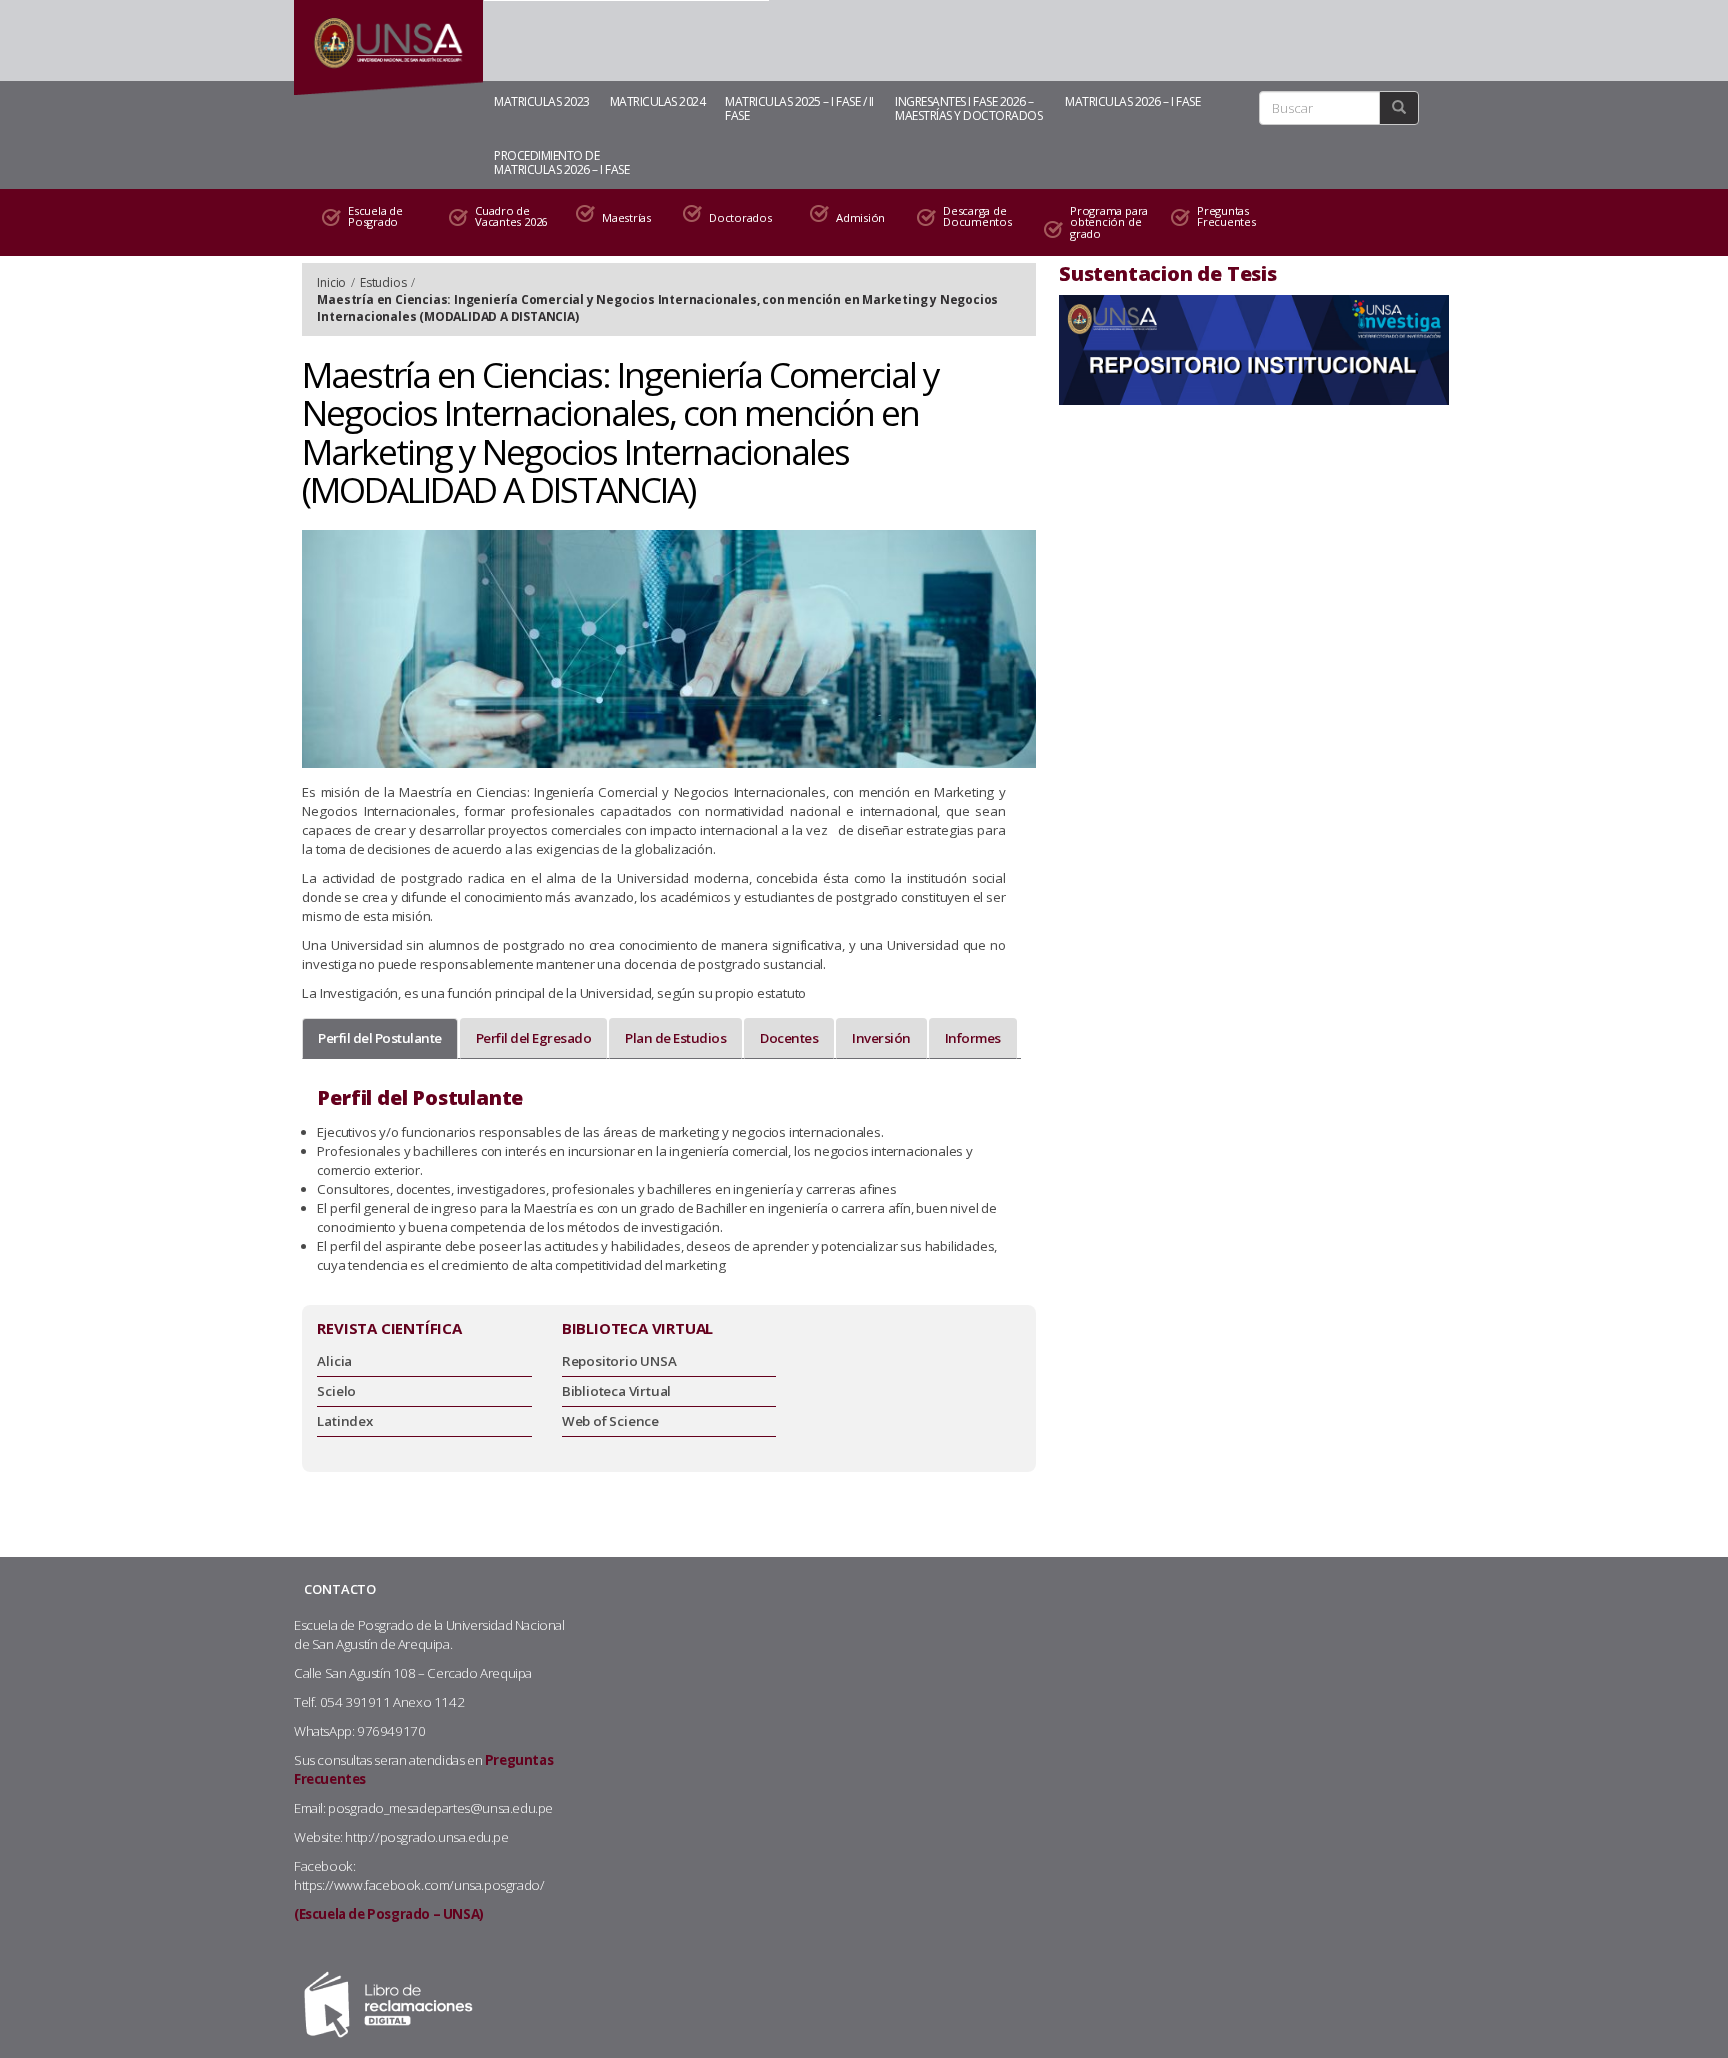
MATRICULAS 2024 (658, 101)
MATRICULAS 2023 (542, 101)
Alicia (334, 1361)
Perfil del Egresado (534, 1038)
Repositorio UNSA (619, 1361)
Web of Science (610, 1421)
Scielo (336, 1391)
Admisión (860, 217)
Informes (973, 1038)
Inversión (881, 1038)
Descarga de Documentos (977, 216)
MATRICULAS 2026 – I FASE (1132, 101)
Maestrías (626, 217)
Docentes (789, 1038)
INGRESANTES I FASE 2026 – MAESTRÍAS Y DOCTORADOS (968, 108)
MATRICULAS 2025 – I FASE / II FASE (799, 108)
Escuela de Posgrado (375, 216)
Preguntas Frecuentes (1226, 216)
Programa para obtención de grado (1109, 222)
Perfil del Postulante (380, 1038)
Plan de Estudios (675, 1038)
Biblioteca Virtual (616, 1391)
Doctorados (740, 217)
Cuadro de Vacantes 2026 (511, 216)
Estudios (383, 282)
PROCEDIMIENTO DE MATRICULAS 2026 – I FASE (561, 162)
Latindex (344, 1421)
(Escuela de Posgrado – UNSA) (389, 1914)
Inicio (331, 282)
